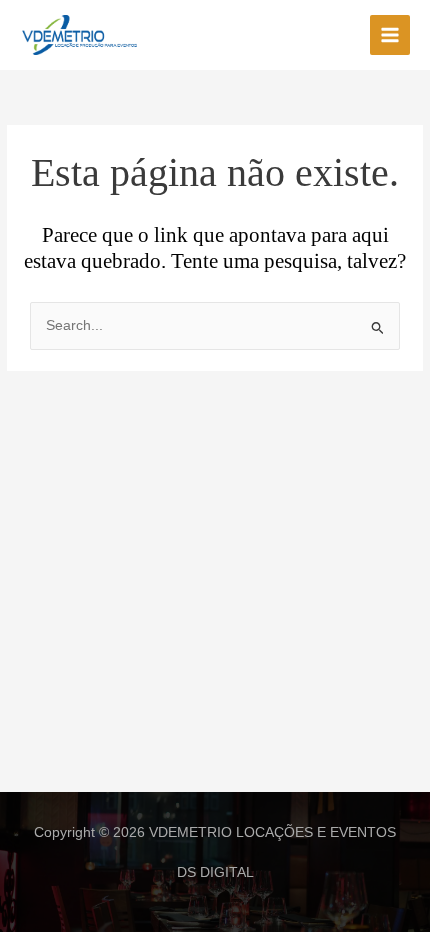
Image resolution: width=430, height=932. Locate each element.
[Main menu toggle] (390, 35)
